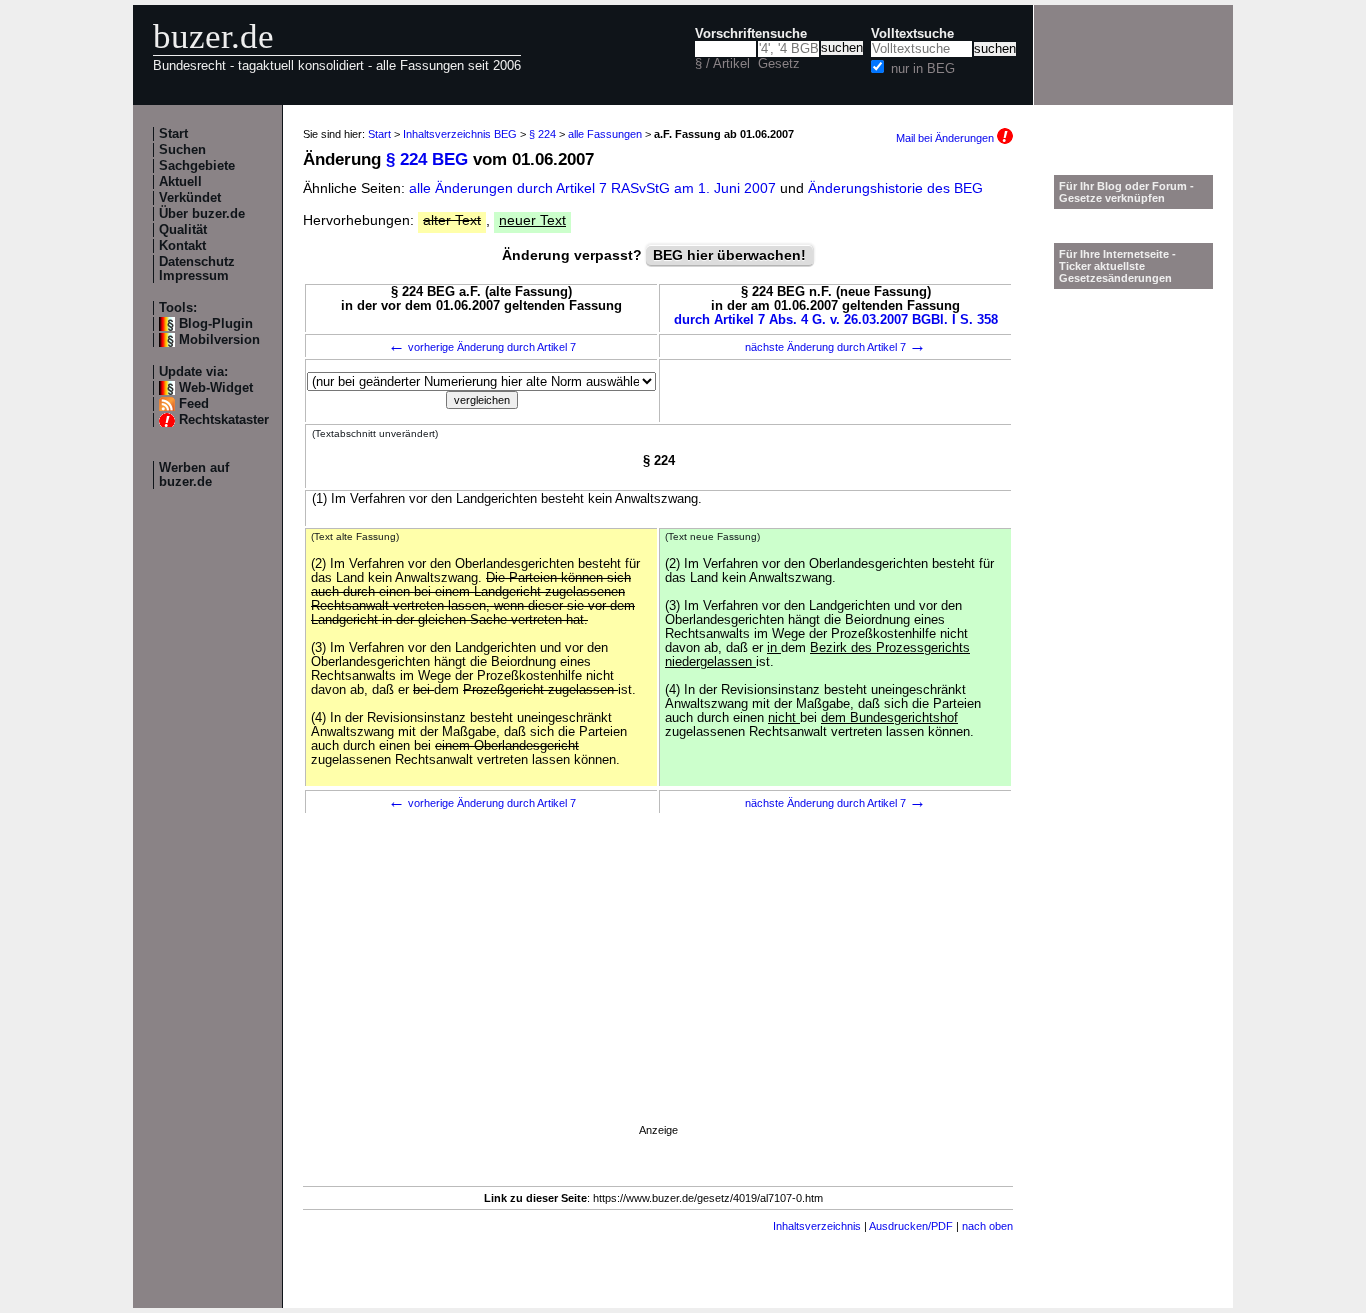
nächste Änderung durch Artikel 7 (835, 347)
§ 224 (542, 134)
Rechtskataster (224, 420)
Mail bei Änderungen (946, 138)
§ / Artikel (722, 64)
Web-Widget (216, 388)
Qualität (183, 230)
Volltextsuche (912, 34)
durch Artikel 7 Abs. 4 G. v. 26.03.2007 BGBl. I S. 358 (836, 320)
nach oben (987, 1226)
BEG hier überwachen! (729, 255)
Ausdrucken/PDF (911, 1226)
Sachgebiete (197, 166)
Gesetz (779, 64)
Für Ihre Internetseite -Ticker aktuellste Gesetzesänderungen (1117, 266)
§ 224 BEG (427, 159)
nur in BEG (923, 69)
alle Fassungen (605, 134)
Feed (194, 404)
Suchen (182, 150)
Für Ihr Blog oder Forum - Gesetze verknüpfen (1126, 192)
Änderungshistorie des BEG (895, 188)
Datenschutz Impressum (197, 269)
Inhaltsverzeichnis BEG (460, 134)
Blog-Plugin (216, 324)
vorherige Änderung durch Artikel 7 (482, 347)
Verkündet (190, 198)
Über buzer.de (202, 214)
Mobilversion (219, 340)
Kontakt (182, 246)
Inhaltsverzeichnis (817, 1226)
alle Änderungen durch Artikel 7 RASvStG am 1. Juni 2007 (594, 188)
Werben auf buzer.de (194, 475)
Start (173, 134)
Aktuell (180, 182)
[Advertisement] (658, 996)
